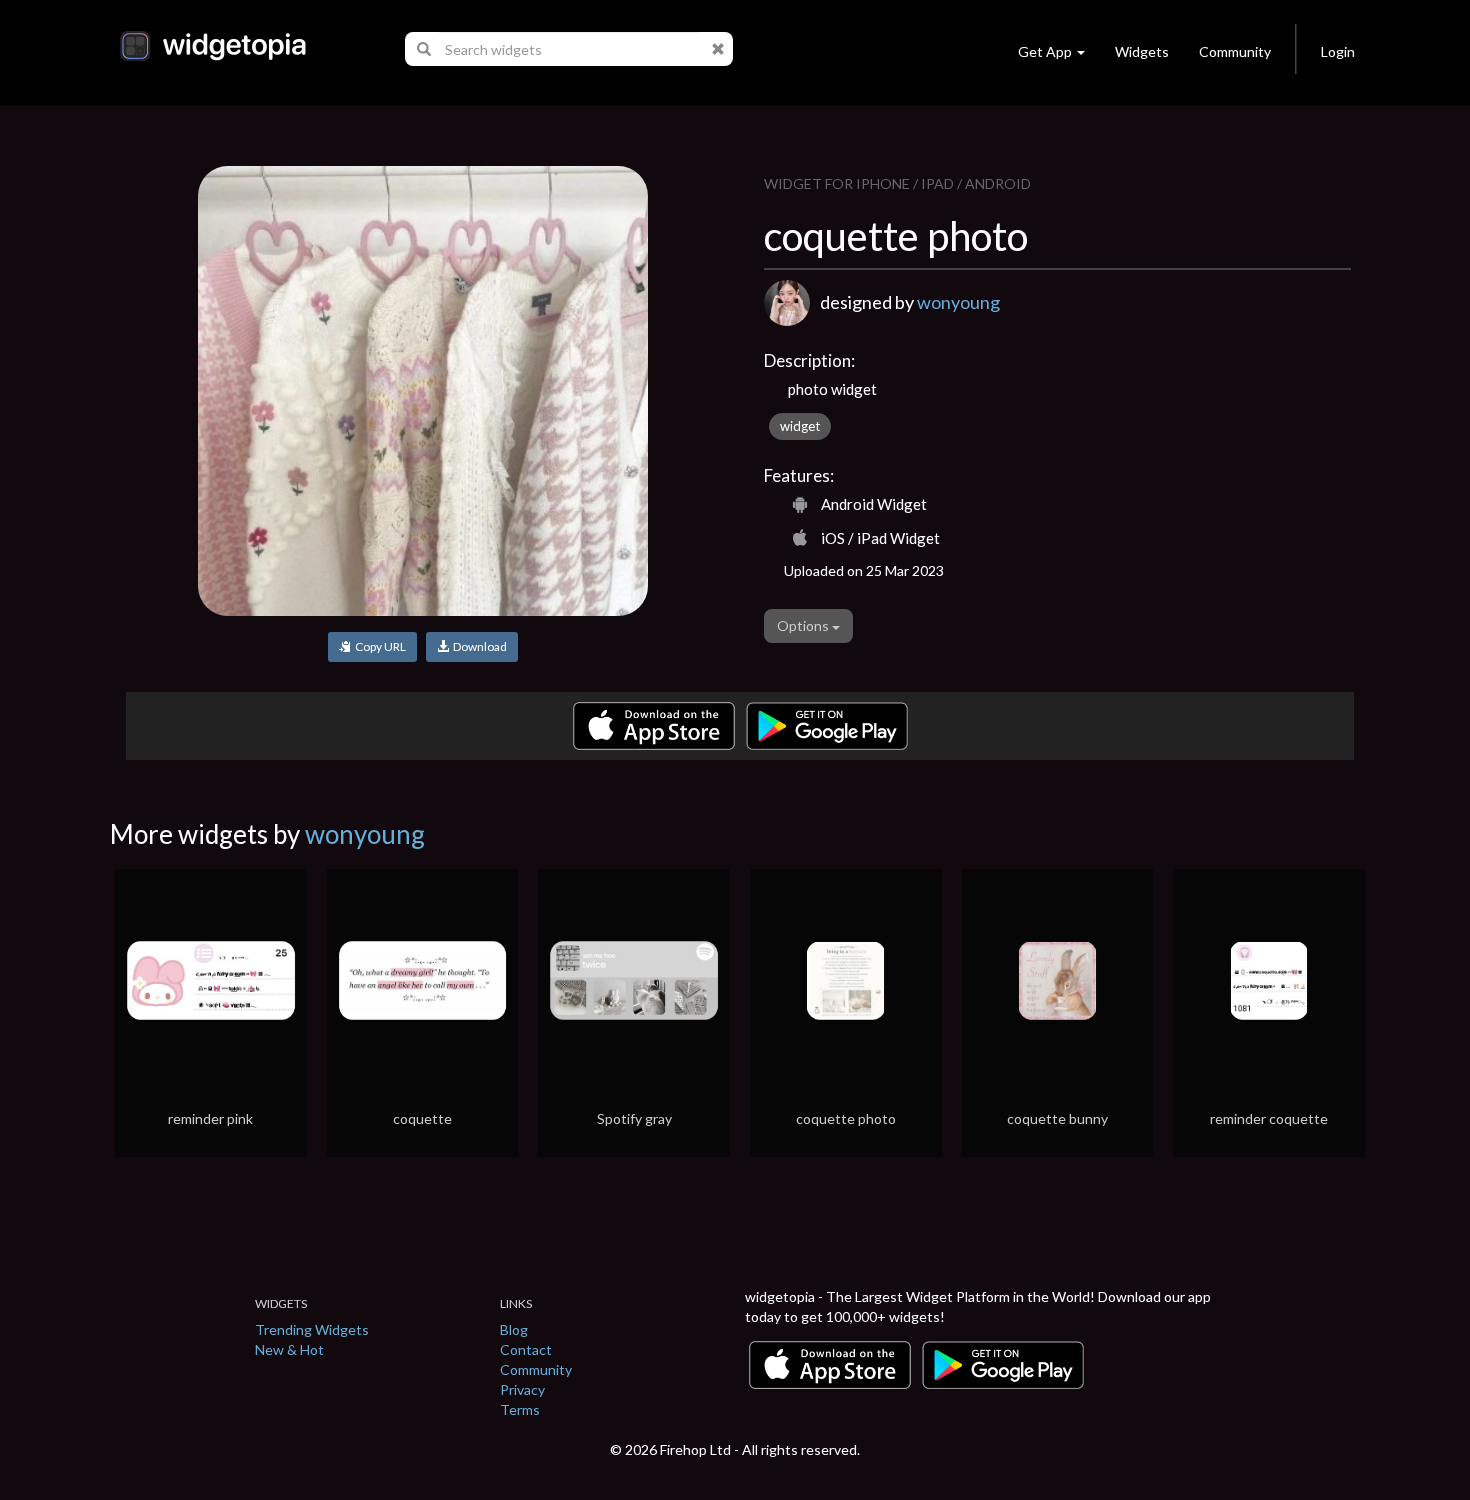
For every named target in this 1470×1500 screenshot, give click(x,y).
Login (1338, 51)
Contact (526, 1349)
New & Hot (289, 1349)
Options (804, 625)
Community (1235, 51)
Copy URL (378, 646)
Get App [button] (1045, 51)
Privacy (522, 1389)
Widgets (1142, 51)
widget (800, 426)
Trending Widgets (312, 1329)
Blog (514, 1329)
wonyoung (958, 302)
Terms (520, 1409)
